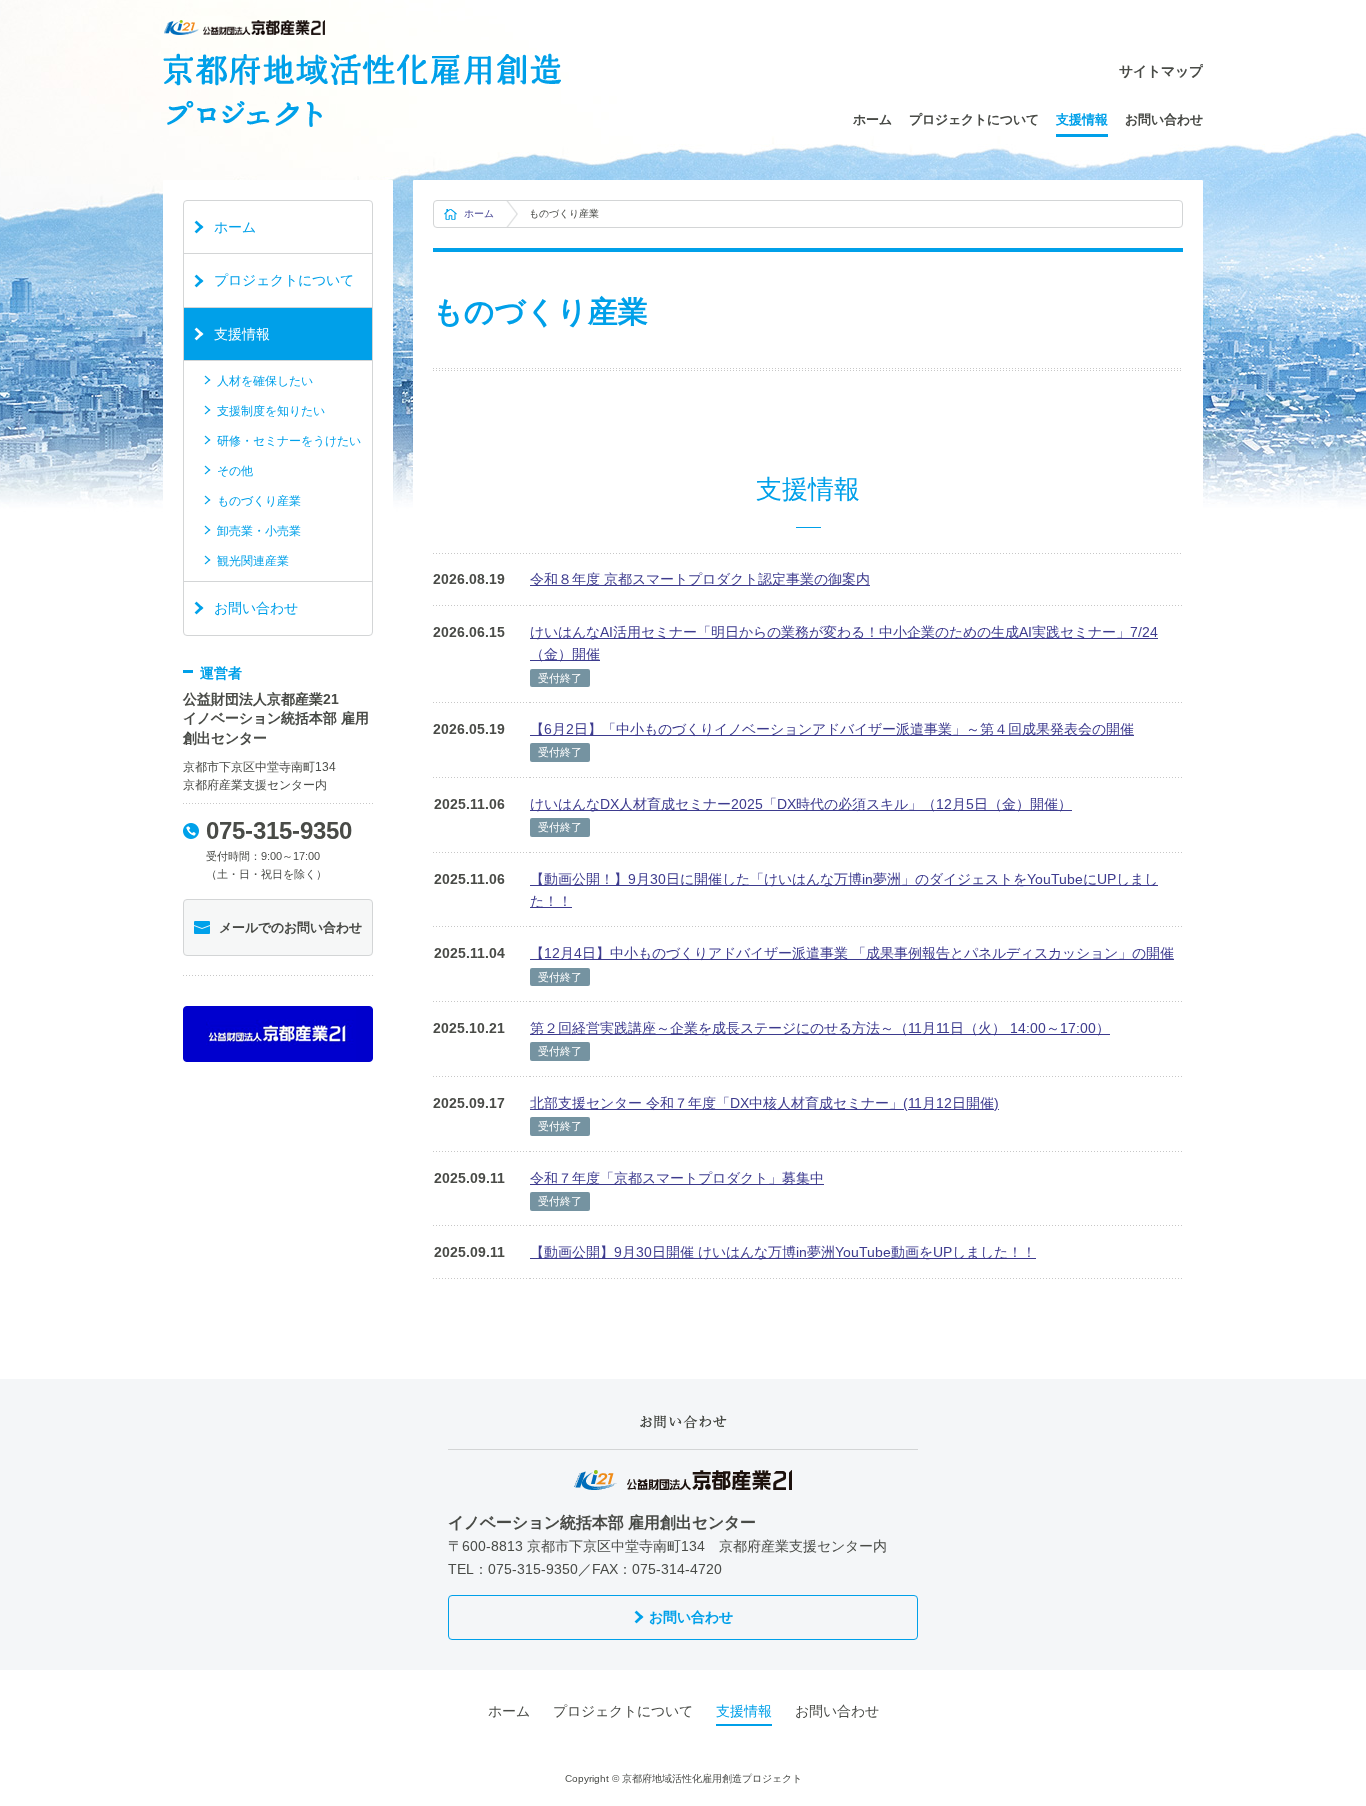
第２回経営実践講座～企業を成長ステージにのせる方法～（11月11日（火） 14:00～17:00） (820, 1028)
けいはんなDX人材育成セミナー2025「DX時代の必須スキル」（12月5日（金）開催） (801, 804)
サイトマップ (1161, 71)
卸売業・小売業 (259, 531)
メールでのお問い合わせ (290, 927)
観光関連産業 (253, 561)
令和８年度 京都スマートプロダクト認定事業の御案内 (700, 579)
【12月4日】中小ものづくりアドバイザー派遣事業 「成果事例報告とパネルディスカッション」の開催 (852, 953)
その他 (235, 471)
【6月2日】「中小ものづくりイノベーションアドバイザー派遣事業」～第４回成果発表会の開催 (832, 729)
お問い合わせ (1164, 119)
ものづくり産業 (259, 501)
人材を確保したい (265, 381)
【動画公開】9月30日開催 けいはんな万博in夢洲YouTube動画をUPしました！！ (783, 1252)
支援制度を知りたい (271, 411)
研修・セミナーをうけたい (289, 441)
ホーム (872, 119)
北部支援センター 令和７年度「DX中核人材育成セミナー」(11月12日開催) (764, 1103)
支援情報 (1082, 119)
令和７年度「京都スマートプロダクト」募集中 (677, 1178)
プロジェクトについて (974, 119)
